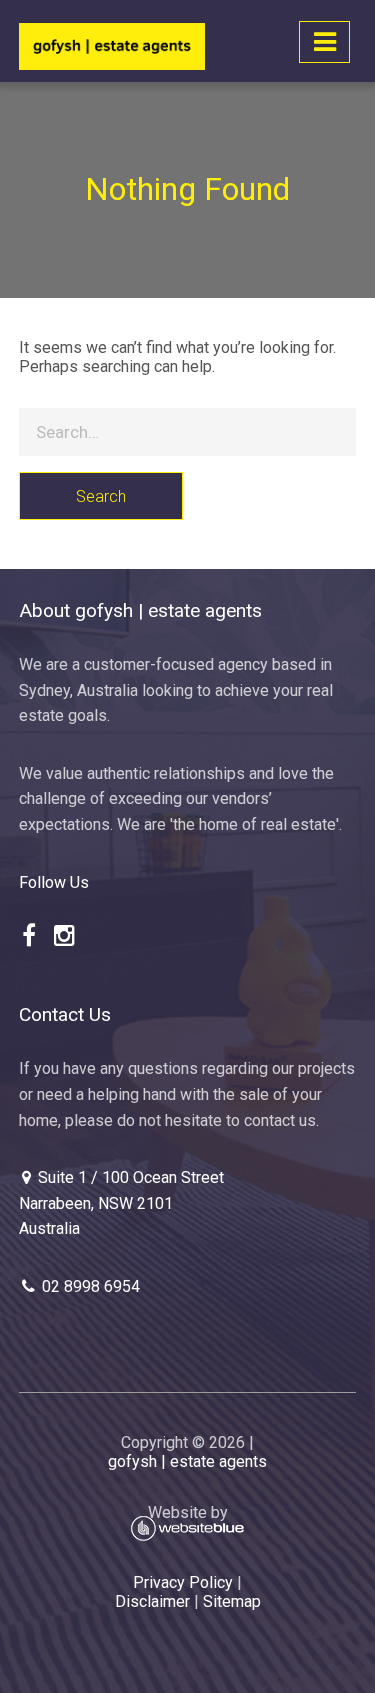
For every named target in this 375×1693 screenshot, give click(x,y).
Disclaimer (152, 1601)
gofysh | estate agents (187, 1461)
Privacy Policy (183, 1582)
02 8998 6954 (89, 1286)
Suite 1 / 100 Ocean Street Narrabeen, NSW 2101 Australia (121, 1203)
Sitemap (232, 1601)
